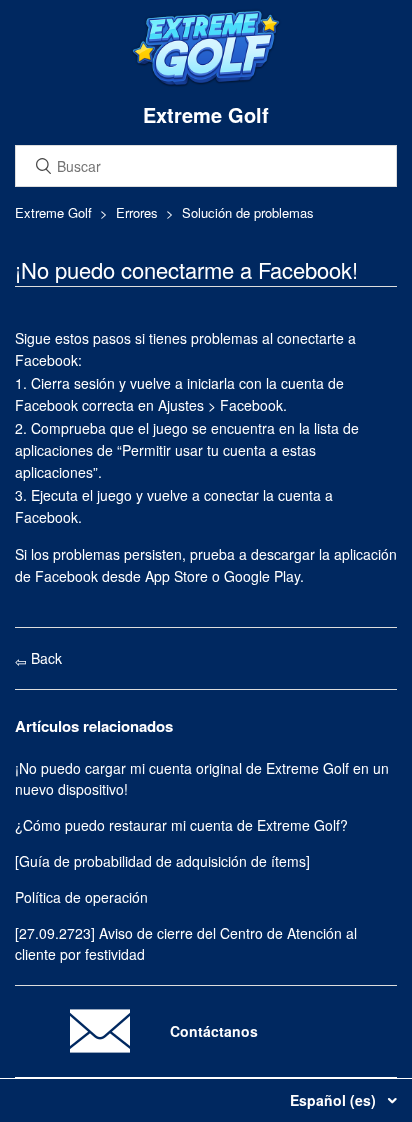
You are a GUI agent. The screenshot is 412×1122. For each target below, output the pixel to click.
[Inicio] (206, 82)
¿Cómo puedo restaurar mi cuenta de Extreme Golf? (181, 825)
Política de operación (81, 897)
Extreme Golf (53, 212)
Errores (137, 212)
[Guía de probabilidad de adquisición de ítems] (162, 861)
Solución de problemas (248, 212)
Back (44, 658)
